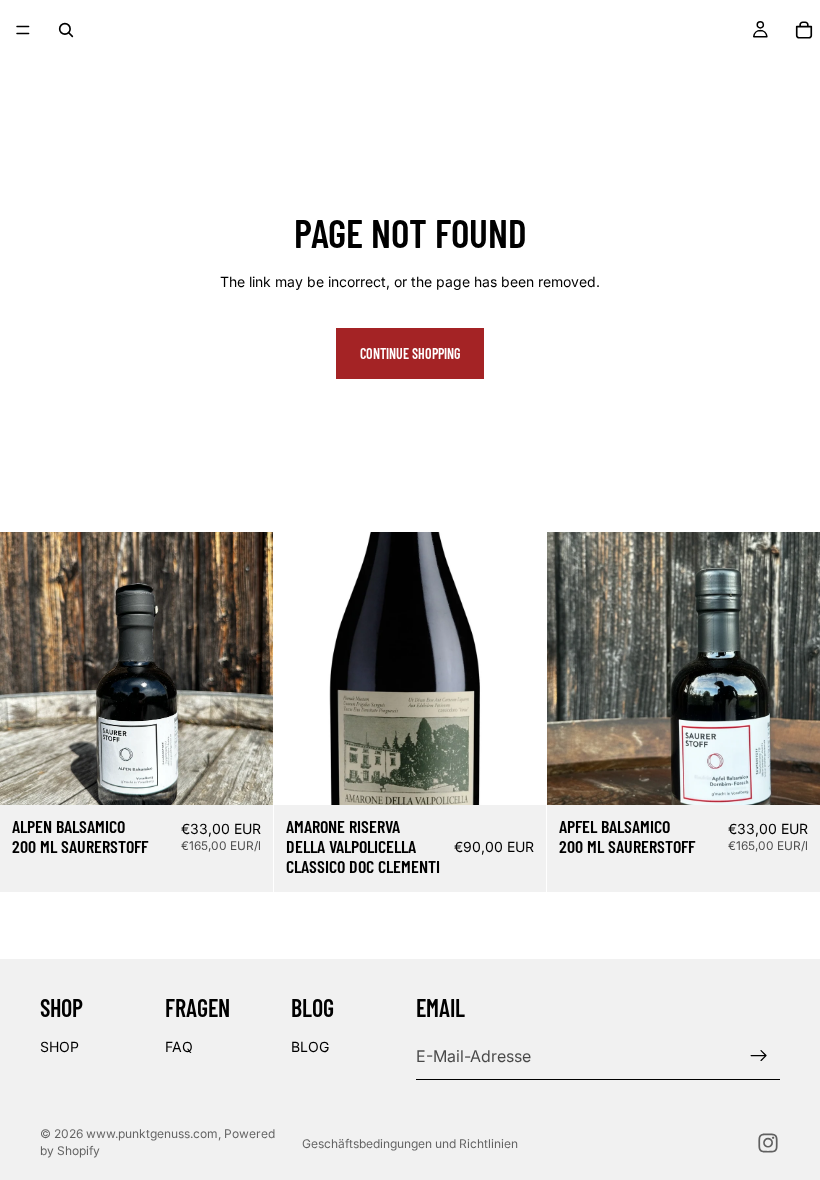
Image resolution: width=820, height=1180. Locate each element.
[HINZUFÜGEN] (242, 774)
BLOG (310, 1046)
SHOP (59, 1046)
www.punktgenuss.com (152, 1133)
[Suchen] (66, 30)
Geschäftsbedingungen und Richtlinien (410, 1143)
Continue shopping (410, 353)
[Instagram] (768, 1143)
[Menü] (23, 30)
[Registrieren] (759, 1056)
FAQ (179, 1046)
